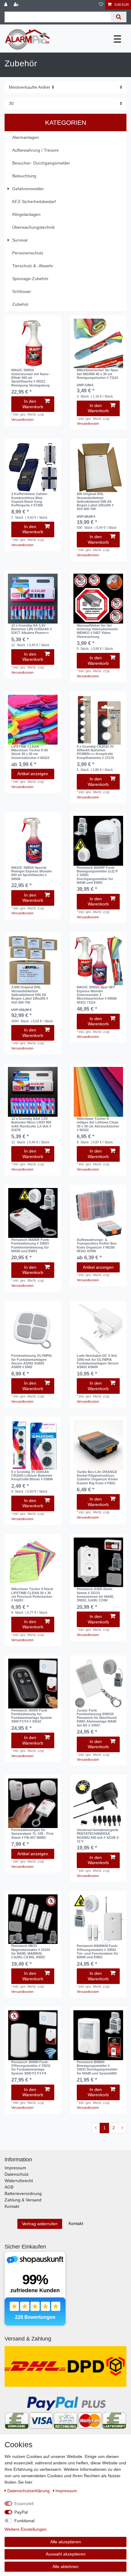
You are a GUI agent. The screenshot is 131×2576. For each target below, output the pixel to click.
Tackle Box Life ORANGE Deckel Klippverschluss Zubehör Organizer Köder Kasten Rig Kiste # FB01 (97, 1477)
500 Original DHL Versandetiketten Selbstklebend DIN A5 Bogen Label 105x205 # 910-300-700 (95, 501)
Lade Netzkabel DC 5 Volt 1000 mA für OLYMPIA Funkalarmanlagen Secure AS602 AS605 (98, 1361)
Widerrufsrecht (19, 2181)
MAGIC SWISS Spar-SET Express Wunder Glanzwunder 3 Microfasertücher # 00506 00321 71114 (97, 995)
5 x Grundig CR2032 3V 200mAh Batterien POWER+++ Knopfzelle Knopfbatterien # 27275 (95, 752)
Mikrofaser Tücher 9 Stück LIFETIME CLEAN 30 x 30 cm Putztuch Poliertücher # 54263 (32, 1595)
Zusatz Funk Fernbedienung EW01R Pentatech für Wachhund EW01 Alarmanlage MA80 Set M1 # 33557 (97, 1718)
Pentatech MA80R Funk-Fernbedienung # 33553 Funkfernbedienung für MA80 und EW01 (31, 1245)
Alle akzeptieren (66, 2542)
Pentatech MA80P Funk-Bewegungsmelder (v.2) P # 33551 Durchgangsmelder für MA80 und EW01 (97, 875)
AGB (9, 2187)
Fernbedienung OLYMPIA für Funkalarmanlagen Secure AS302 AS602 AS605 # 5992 (32, 1361)
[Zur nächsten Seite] (122, 2128)
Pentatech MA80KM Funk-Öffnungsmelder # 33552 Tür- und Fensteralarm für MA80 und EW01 (97, 1951)
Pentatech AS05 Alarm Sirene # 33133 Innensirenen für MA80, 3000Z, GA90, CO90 (95, 1595)
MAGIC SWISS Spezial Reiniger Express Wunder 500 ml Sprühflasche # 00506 (32, 873)
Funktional (24, 2521)
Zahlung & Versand (23, 2200)
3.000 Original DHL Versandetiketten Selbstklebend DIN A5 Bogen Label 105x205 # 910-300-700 (30, 995)
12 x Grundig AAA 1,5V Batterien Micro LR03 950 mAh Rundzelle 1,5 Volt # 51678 (31, 1124)
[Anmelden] (6, 5)
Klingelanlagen (26, 214)
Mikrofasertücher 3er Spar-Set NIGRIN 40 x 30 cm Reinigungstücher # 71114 (98, 374)
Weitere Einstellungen (26, 2529)
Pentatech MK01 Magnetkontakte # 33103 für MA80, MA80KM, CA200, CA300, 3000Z (31, 1951)
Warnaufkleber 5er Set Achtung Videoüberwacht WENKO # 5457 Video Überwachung (97, 631)
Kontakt (12, 2206)
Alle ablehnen (65, 2567)
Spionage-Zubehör (30, 279)
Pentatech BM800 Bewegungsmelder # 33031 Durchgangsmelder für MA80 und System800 (97, 2068)
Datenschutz (17, 2174)
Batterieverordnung (23, 2193)
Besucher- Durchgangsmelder (41, 163)
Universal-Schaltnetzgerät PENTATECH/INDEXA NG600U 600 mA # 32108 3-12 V (98, 1836)
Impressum (15, 2168)
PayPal (21, 2512)
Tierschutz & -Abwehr (33, 266)
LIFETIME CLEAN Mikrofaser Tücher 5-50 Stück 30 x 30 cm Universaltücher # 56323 (30, 752)
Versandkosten (22, 420)
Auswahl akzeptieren (66, 2554)
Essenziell (24, 2504)
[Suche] (119, 17)
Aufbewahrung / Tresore (35, 150)
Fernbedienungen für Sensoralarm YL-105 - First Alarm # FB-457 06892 (32, 1834)
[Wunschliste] (101, 5)
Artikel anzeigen (33, 774)
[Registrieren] (17, 5)
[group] (33, 344)
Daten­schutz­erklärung (29, 2491)
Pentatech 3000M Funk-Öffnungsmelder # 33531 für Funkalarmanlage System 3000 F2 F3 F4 (31, 2068)
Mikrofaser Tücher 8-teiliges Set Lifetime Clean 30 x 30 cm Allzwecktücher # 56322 (98, 1124)
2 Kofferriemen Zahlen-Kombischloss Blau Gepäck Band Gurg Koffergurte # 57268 (30, 500)
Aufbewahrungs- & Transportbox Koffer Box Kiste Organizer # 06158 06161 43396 (97, 1245)
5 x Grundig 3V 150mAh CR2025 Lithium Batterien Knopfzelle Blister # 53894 (32, 1476)
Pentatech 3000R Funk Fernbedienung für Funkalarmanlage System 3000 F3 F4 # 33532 (32, 1716)
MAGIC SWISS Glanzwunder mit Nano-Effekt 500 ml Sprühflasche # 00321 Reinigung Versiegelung (30, 378)
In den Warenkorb (33, 404)
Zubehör (20, 304)
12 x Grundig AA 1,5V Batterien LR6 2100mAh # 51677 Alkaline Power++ (32, 629)
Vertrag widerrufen (40, 2224)
